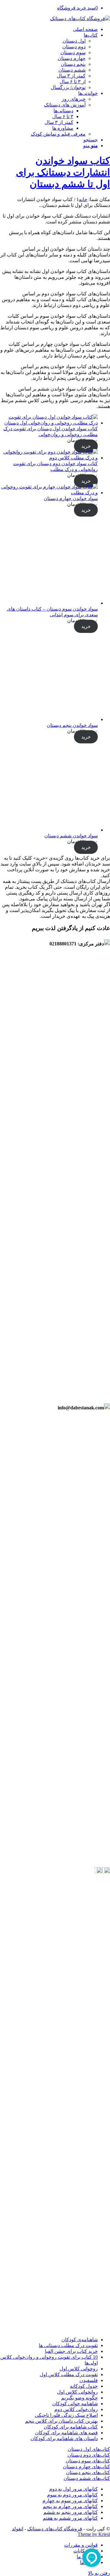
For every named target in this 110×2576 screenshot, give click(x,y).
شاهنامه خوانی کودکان (75, 2404)
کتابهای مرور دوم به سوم (72, 2495)
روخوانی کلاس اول (79, 2369)
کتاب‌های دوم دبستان (89, 2455)
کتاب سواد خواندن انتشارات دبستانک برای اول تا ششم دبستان (63, 172)
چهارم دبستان (72, 58)
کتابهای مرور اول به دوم (73, 2489)
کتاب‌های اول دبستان (89, 2449)
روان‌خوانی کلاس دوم (76, 2409)
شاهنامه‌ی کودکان (80, 2340)
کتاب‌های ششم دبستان (87, 2478)
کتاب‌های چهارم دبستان (86, 2467)
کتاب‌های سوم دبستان (88, 2461)
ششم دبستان (72, 70)
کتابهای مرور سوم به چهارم (70, 2501)
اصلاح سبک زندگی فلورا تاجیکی (66, 2415)
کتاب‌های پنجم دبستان (88, 2472)
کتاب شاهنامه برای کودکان (71, 2427)
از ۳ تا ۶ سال (73, 82)
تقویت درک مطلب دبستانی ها (68, 2345)
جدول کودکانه (84, 2386)
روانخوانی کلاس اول (77, 2392)
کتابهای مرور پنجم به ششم (71, 2512)
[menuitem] (49, 29)
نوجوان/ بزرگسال (68, 87)
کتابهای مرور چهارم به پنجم (70, 2506)
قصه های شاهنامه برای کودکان (66, 2433)
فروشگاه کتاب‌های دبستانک (55, 2529)
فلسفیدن (89, 2380)
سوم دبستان (73, 52)
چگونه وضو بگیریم (79, 2398)
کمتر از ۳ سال (71, 76)
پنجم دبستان (73, 64)
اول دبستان (74, 41)
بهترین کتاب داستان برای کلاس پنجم (61, 2421)
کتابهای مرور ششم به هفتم (70, 2518)
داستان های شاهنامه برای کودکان (64, 2438)
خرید (86, 446)
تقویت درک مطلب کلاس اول (69, 2374)
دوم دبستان (74, 47)
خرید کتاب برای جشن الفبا (71, 2351)
